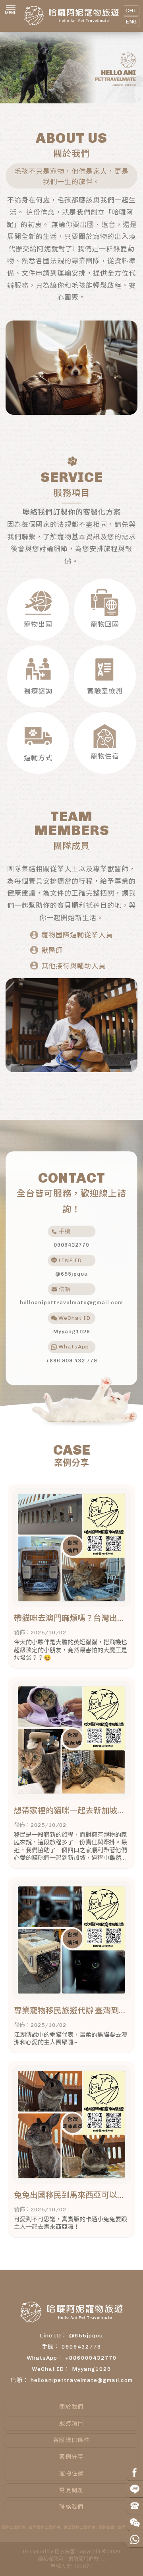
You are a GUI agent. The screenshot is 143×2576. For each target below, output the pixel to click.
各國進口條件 (71, 2440)
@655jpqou (86, 2336)
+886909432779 (91, 2358)
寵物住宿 (71, 2474)
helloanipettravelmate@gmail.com (82, 2380)
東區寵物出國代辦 (79, 2527)
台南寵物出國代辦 (44, 2527)
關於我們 (71, 2407)
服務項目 (71, 2423)
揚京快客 (65, 2552)
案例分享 (71, 2457)
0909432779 (81, 2347)
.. (104, 2559)
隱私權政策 (51, 2559)
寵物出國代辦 (14, 2527)
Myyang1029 (92, 2369)
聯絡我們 (71, 2507)
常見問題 (71, 2490)
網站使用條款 (83, 2559)
